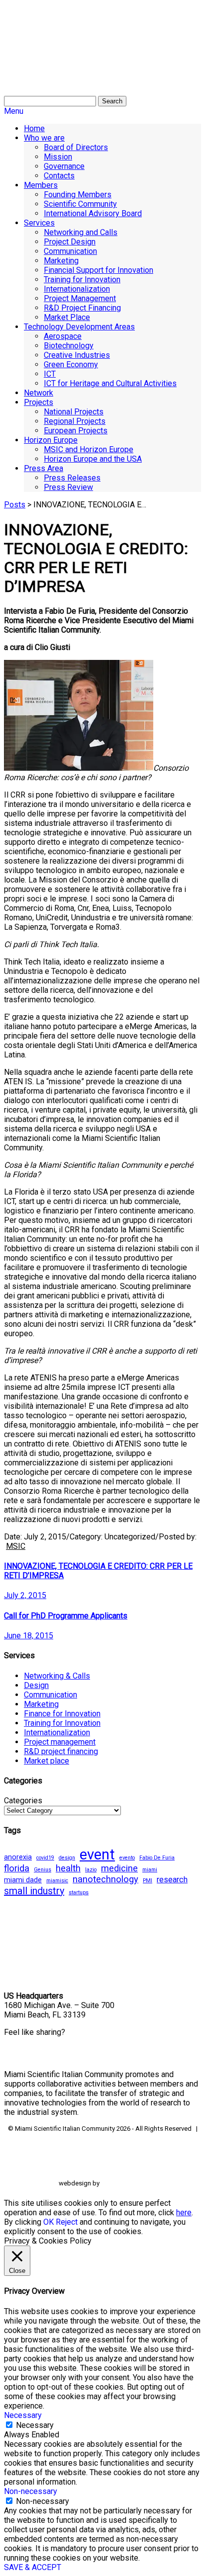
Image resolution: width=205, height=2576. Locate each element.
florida (17, 1868)
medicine (119, 1868)
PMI (148, 1881)
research (172, 1880)
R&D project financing (61, 1751)
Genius (43, 1870)
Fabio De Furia (157, 1858)
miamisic (57, 1881)
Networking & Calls (57, 1676)
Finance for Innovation (62, 1714)
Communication (51, 1695)
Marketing (41, 1704)
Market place (47, 1761)
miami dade (23, 1880)
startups (79, 1892)
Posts (15, 505)
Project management (60, 1742)
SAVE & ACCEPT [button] (33, 2567)
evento (127, 1858)
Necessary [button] (23, 2415)
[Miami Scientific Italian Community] (29, 55)
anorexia (18, 1857)
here (184, 2213)
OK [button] (49, 2222)
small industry (34, 1891)
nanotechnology (105, 1879)
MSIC (16, 1546)
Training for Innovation (62, 1723)
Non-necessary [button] (31, 2491)
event (97, 1854)
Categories (23, 1801)
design (67, 1858)
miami (150, 1870)
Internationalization (57, 1732)
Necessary (35, 2425)
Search (112, 101)
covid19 (45, 1858)
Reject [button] (67, 2222)
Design (36, 1685)
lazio (91, 1870)
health (68, 1868)
